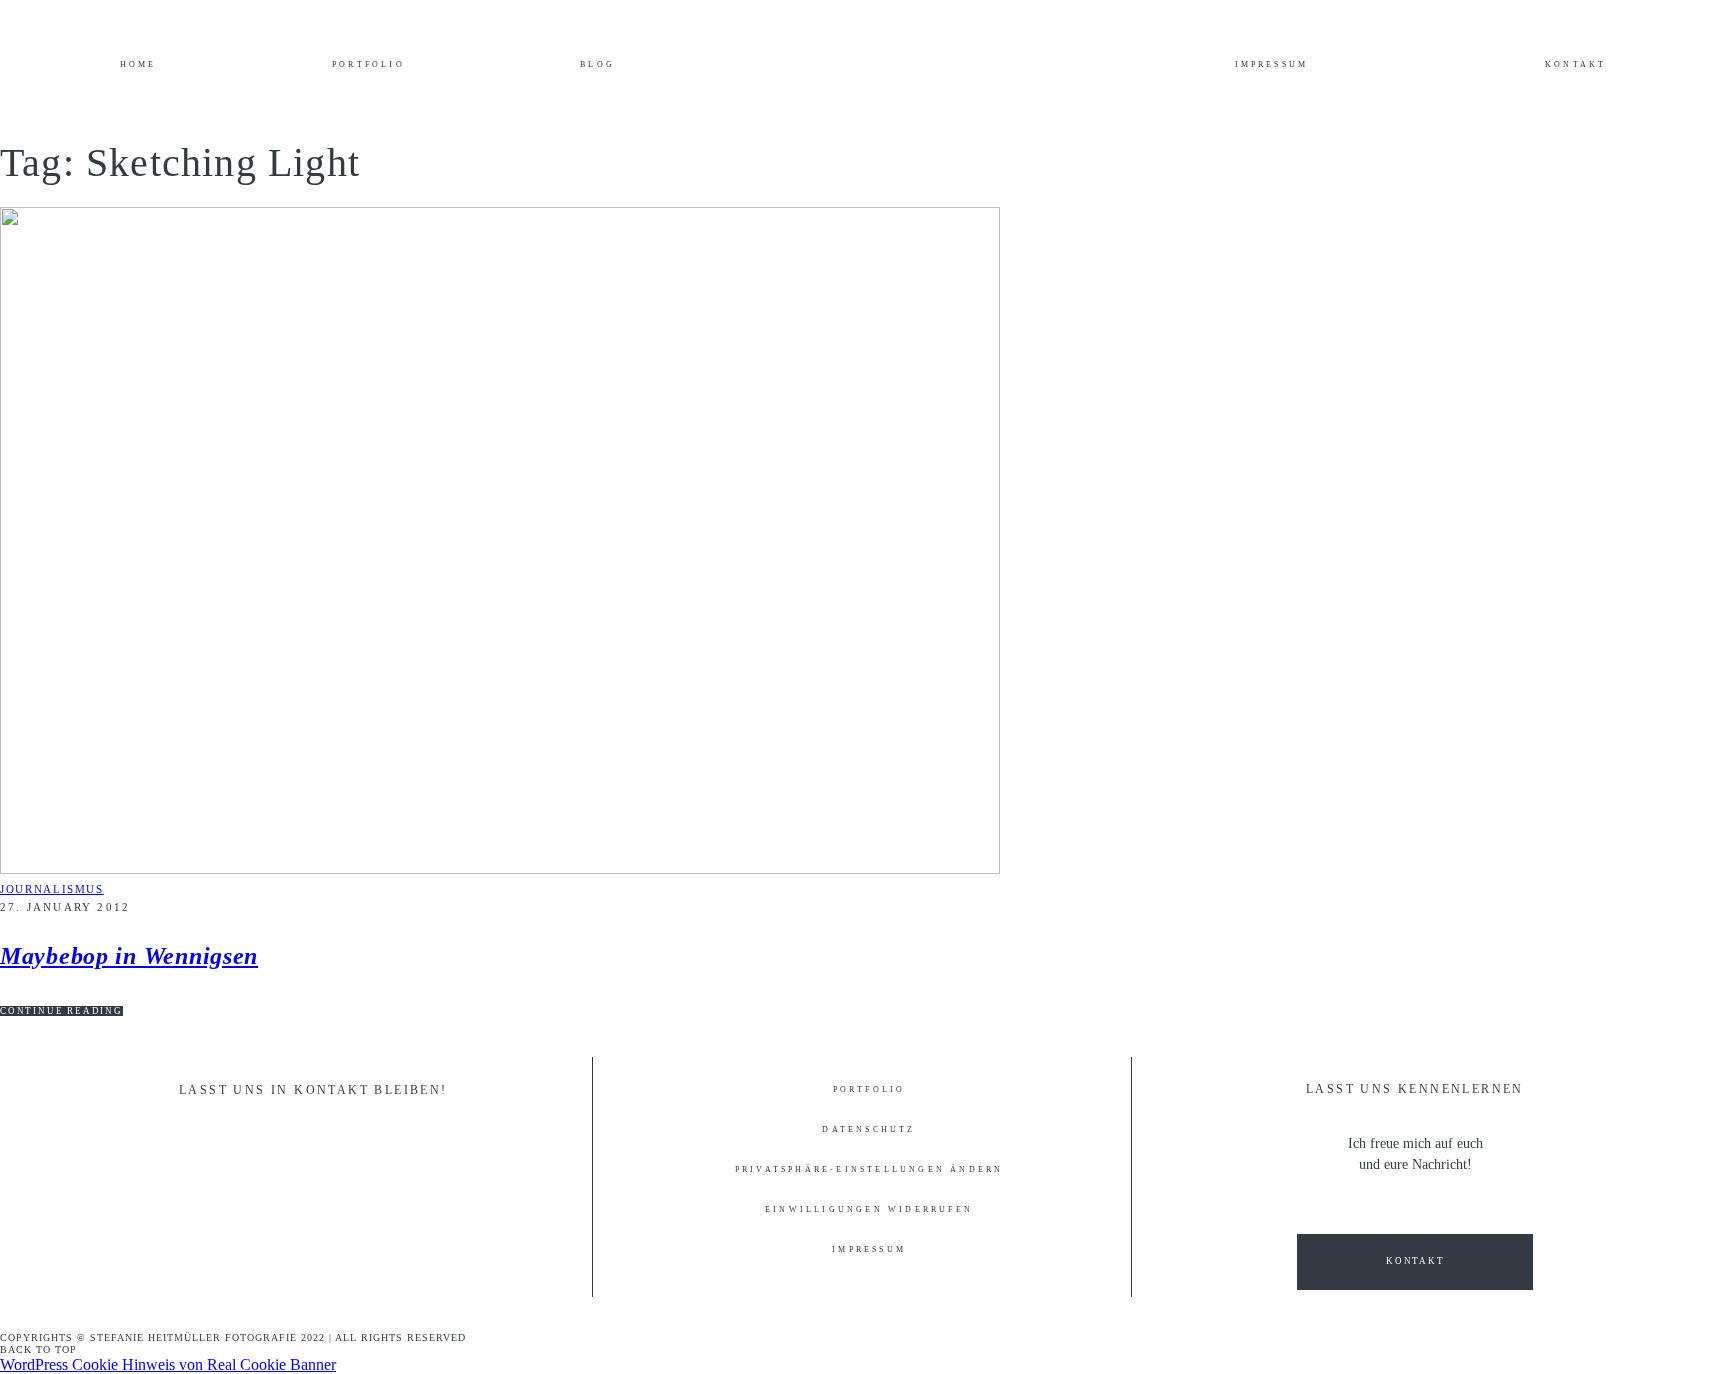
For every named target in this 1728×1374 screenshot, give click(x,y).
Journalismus (52, 889)
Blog (597, 65)
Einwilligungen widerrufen (869, 1210)
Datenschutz (868, 1130)
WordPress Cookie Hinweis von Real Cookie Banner (168, 1364)
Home (138, 65)
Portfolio (368, 65)
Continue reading (61, 1011)
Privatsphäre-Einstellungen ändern (869, 1170)
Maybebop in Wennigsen (129, 956)
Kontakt (1575, 65)
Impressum (1272, 65)
